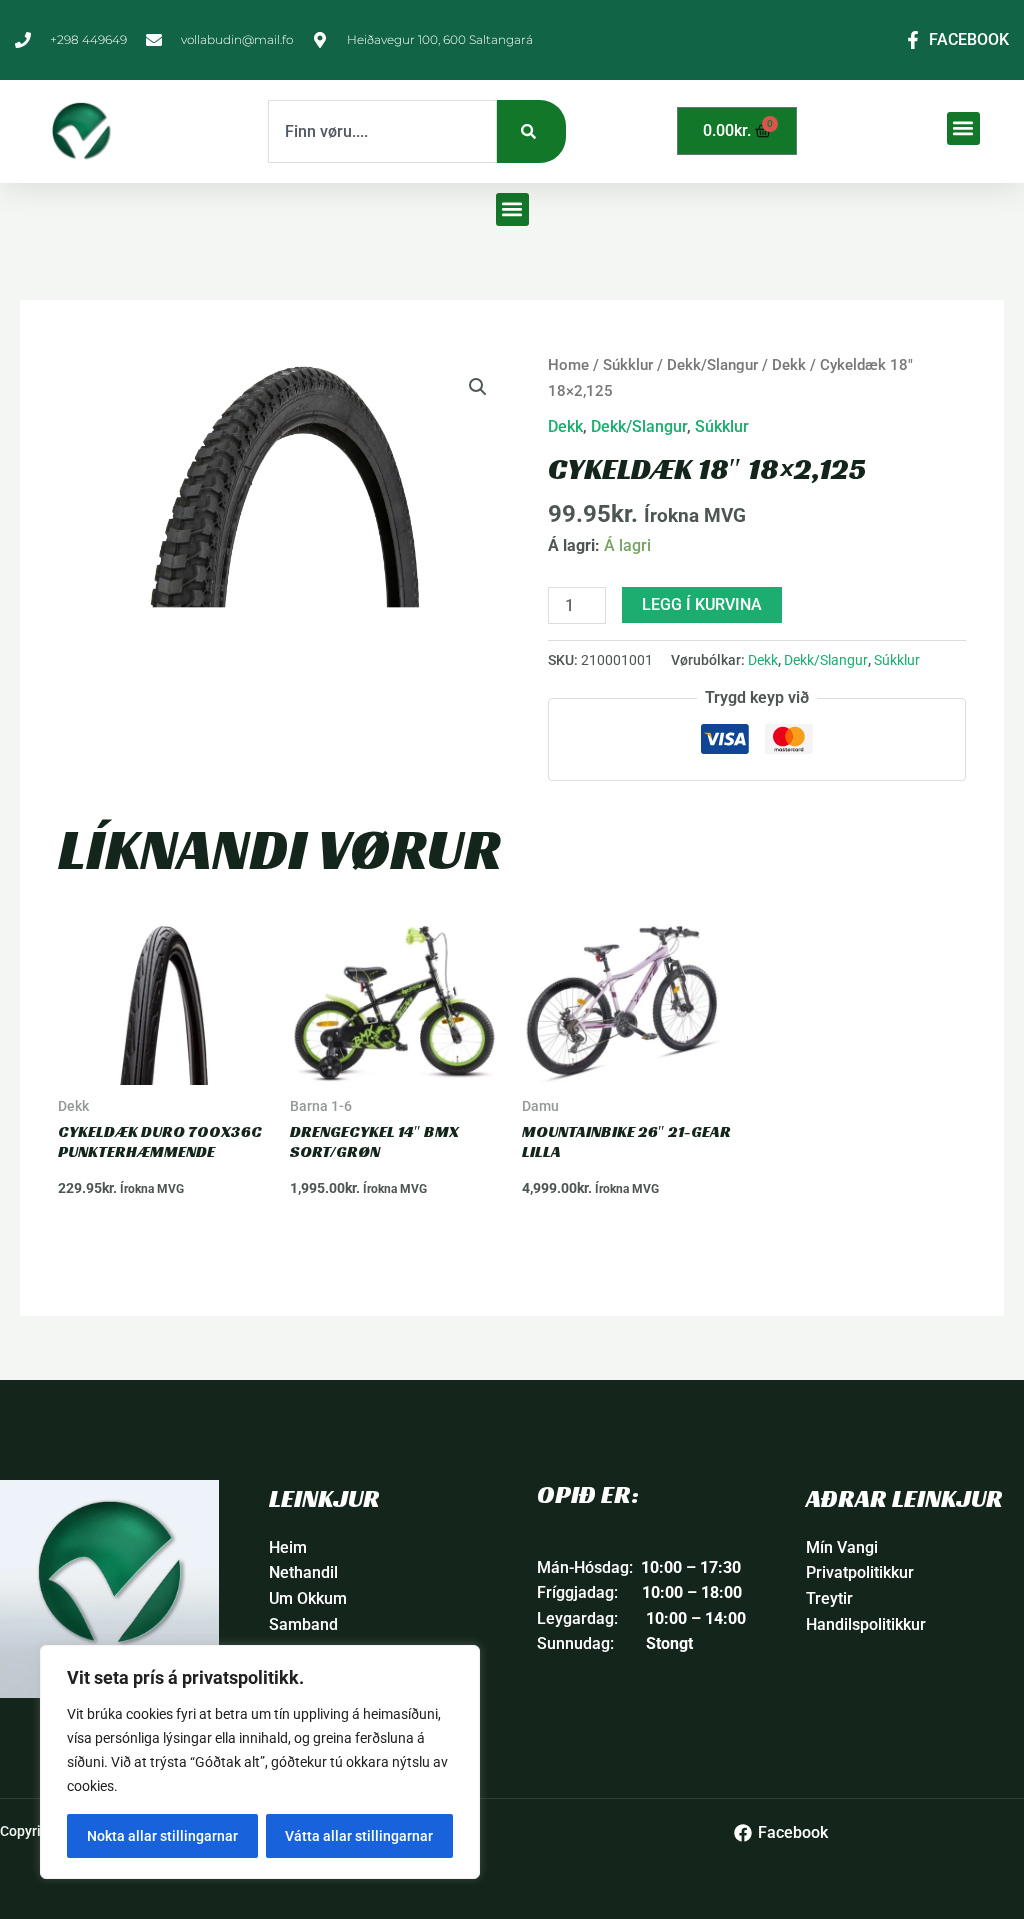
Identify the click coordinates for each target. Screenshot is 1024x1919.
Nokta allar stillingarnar (162, 1836)
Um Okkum (308, 1598)
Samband (303, 1624)
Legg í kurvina (702, 604)
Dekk (789, 365)
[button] (963, 128)
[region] (260, 1762)
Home (568, 365)
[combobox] (382, 131)
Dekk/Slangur (712, 365)
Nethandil (303, 1572)
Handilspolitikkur (866, 1624)
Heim (288, 1547)
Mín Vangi (842, 1547)
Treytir (829, 1598)
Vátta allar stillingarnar (359, 1836)
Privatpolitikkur (860, 1572)
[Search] (531, 131)
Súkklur (628, 365)
